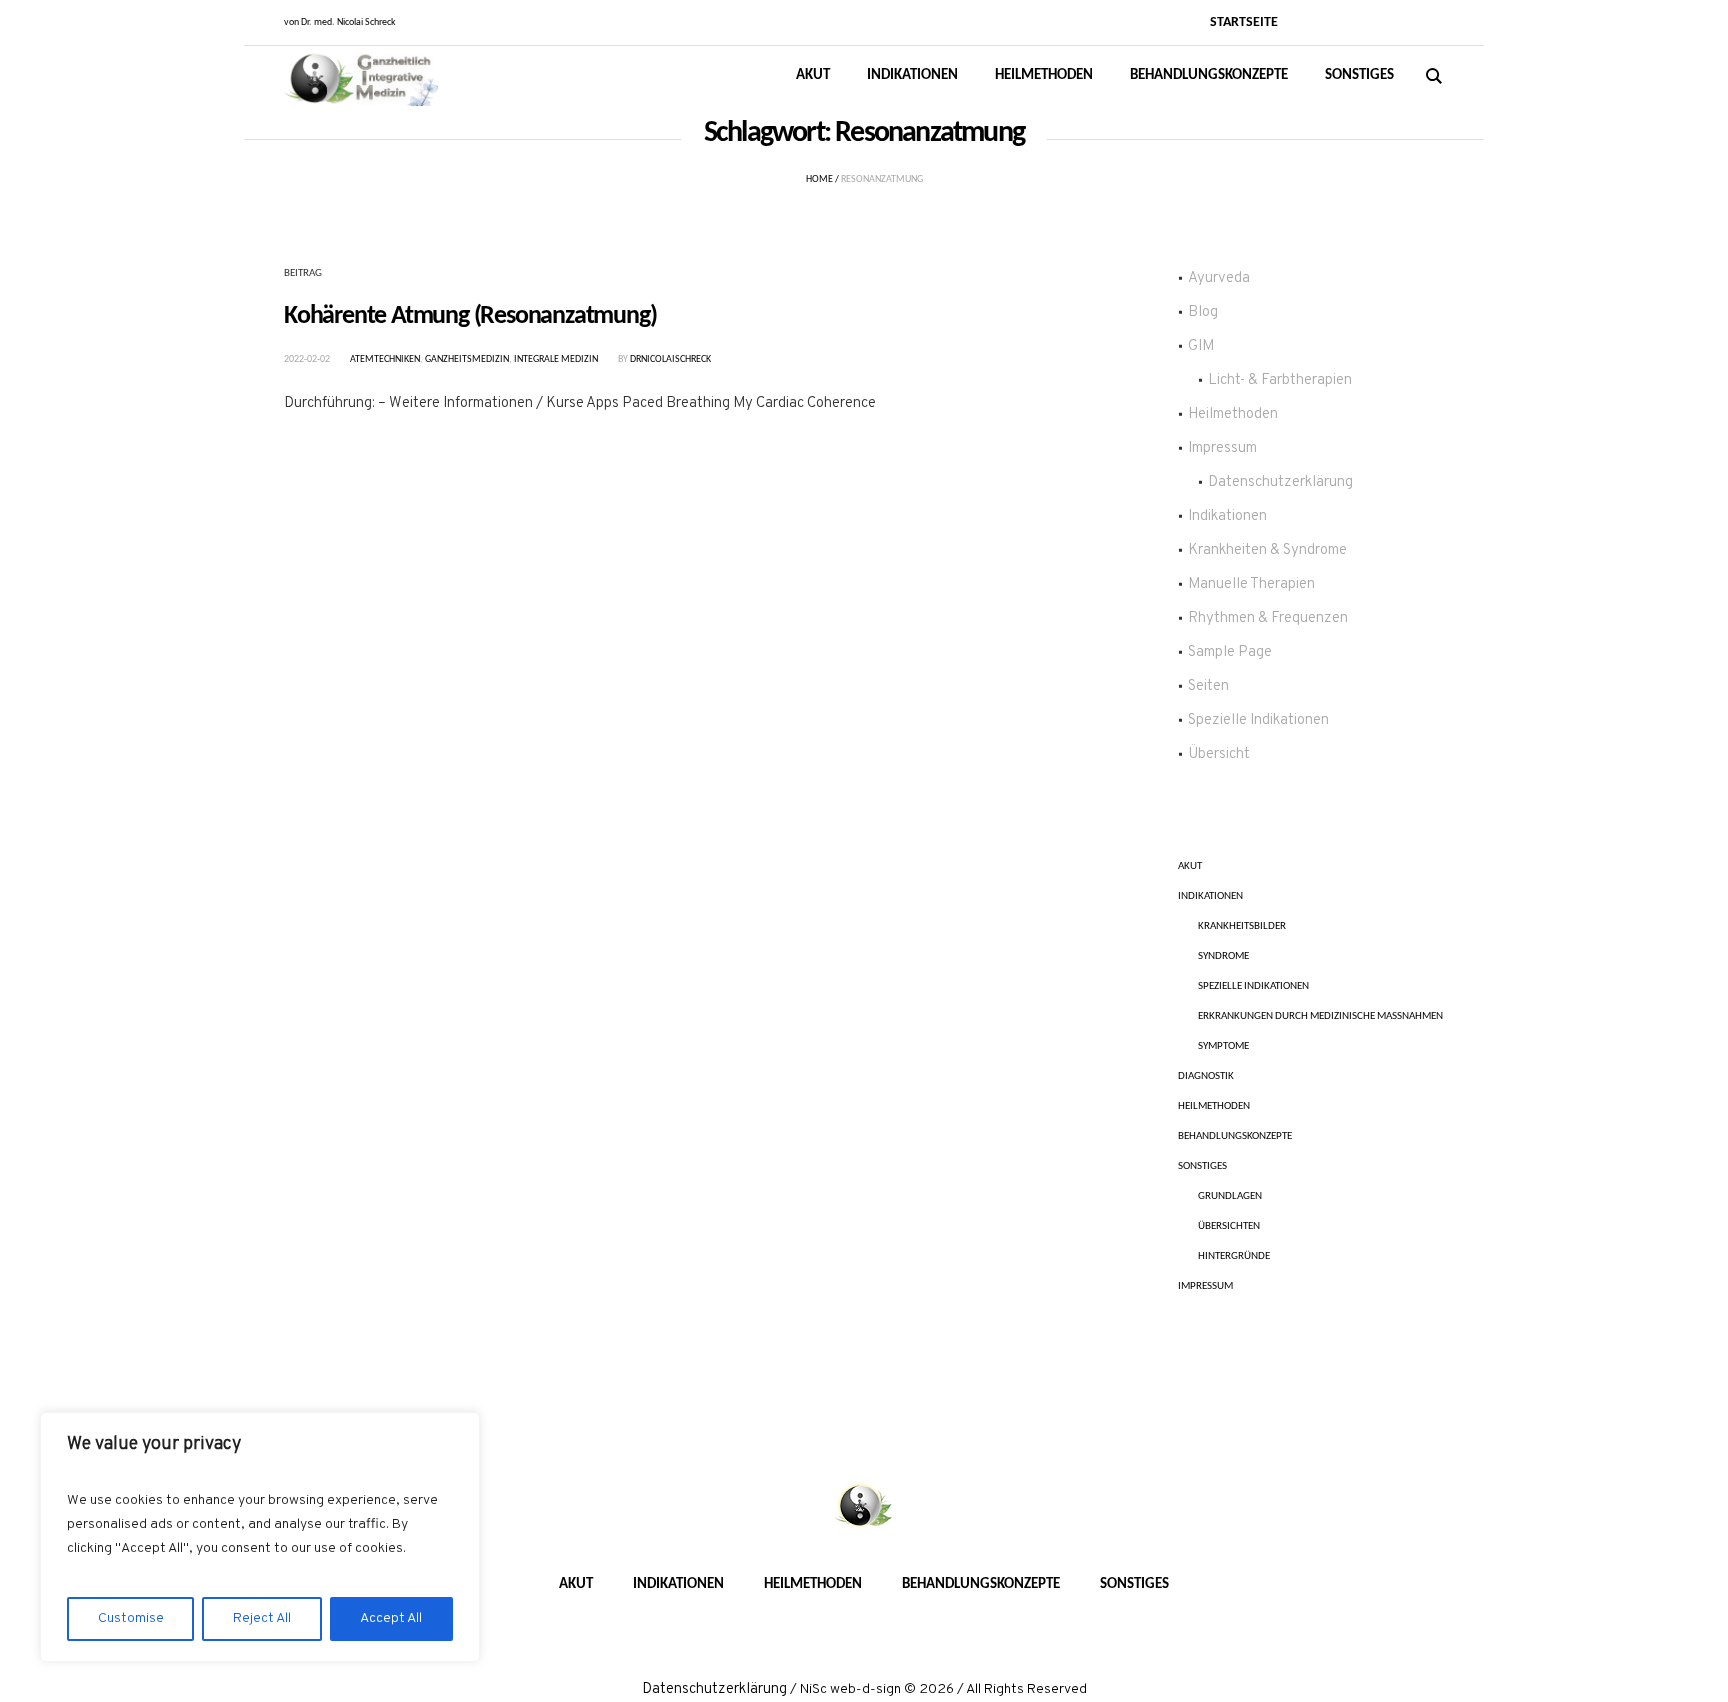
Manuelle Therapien (1251, 584)
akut (1190, 866)
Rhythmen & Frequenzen (1268, 618)
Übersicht (1219, 754)
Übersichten (1229, 1226)
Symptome (1223, 1046)
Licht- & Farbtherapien (1280, 380)
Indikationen (1227, 516)
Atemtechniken (385, 359)
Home (819, 179)
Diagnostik (1206, 1076)
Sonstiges (1202, 1166)
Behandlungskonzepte (1235, 1136)
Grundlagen (1230, 1196)
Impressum (1222, 448)
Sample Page (1230, 652)
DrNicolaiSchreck (670, 359)
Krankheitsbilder (1242, 926)
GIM (1201, 346)
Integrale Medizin (556, 359)
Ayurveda (1219, 278)
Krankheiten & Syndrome (1267, 550)
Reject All (262, 1618)
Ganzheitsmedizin (467, 359)
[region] (260, 1537)
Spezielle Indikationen (1258, 720)
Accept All (391, 1618)
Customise (131, 1618)
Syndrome (1223, 956)
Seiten (1208, 686)
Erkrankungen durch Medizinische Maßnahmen (1320, 1016)
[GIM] (864, 1507)
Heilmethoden (1233, 414)
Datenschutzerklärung (1280, 482)
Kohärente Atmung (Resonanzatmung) (470, 316)
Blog (1203, 312)
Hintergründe (1234, 1256)
